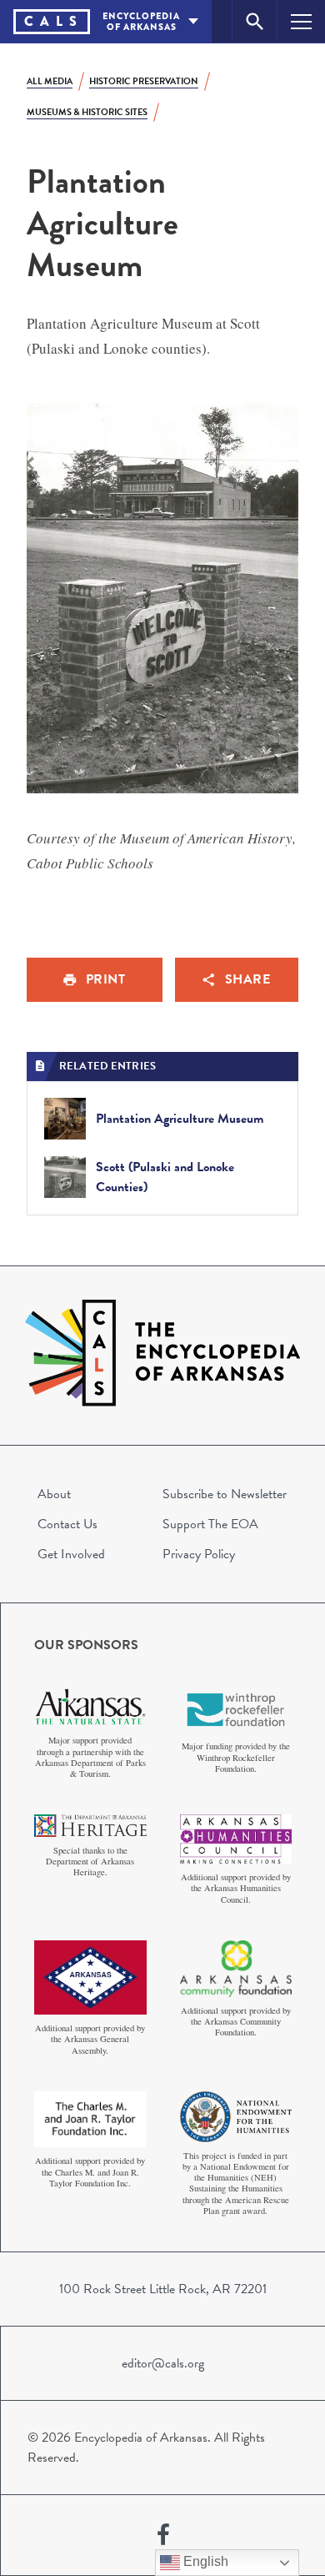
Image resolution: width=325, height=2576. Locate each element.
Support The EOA (210, 1524)
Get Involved (71, 1554)
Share (248, 979)
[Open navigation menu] (301, 21)
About (54, 1494)
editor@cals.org (163, 2363)
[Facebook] (163, 2535)
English (204, 2561)
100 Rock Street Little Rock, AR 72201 (163, 2289)
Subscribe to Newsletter (225, 1494)
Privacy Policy (199, 1554)
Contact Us (67, 1524)
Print (106, 979)
